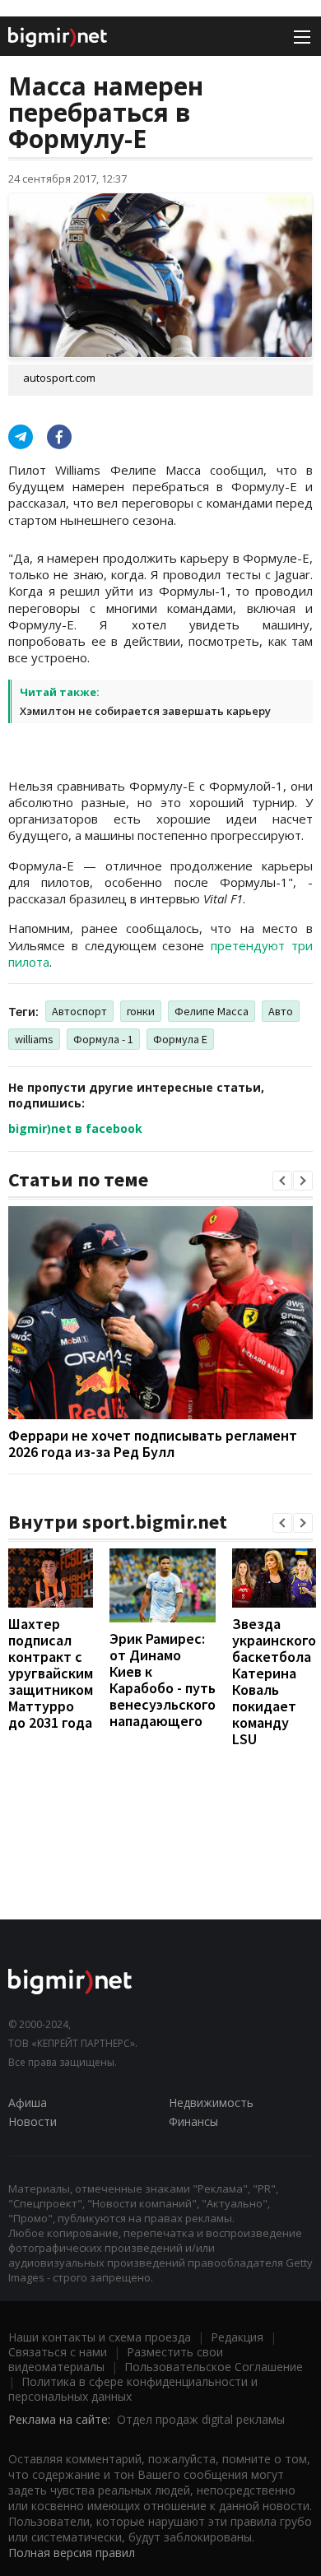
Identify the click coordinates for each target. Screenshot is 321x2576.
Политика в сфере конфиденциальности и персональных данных (133, 2389)
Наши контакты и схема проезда (100, 2337)
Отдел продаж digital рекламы (201, 2419)
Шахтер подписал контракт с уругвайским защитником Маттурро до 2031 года (51, 1673)
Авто (281, 1011)
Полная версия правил (72, 2553)
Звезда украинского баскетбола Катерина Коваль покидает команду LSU (274, 1681)
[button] (282, 1181)
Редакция (237, 2337)
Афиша (28, 2103)
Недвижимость (211, 2103)
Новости (33, 2121)
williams (34, 1039)
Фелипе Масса (212, 1011)
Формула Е (180, 1039)
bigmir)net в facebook (75, 1128)
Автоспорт (79, 1011)
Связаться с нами (58, 2352)
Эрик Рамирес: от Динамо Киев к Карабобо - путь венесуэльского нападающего (163, 1680)
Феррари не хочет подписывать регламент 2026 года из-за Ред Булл (153, 1443)
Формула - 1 (103, 1039)
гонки (141, 1011)
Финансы (193, 2121)
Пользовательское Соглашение (214, 2367)
